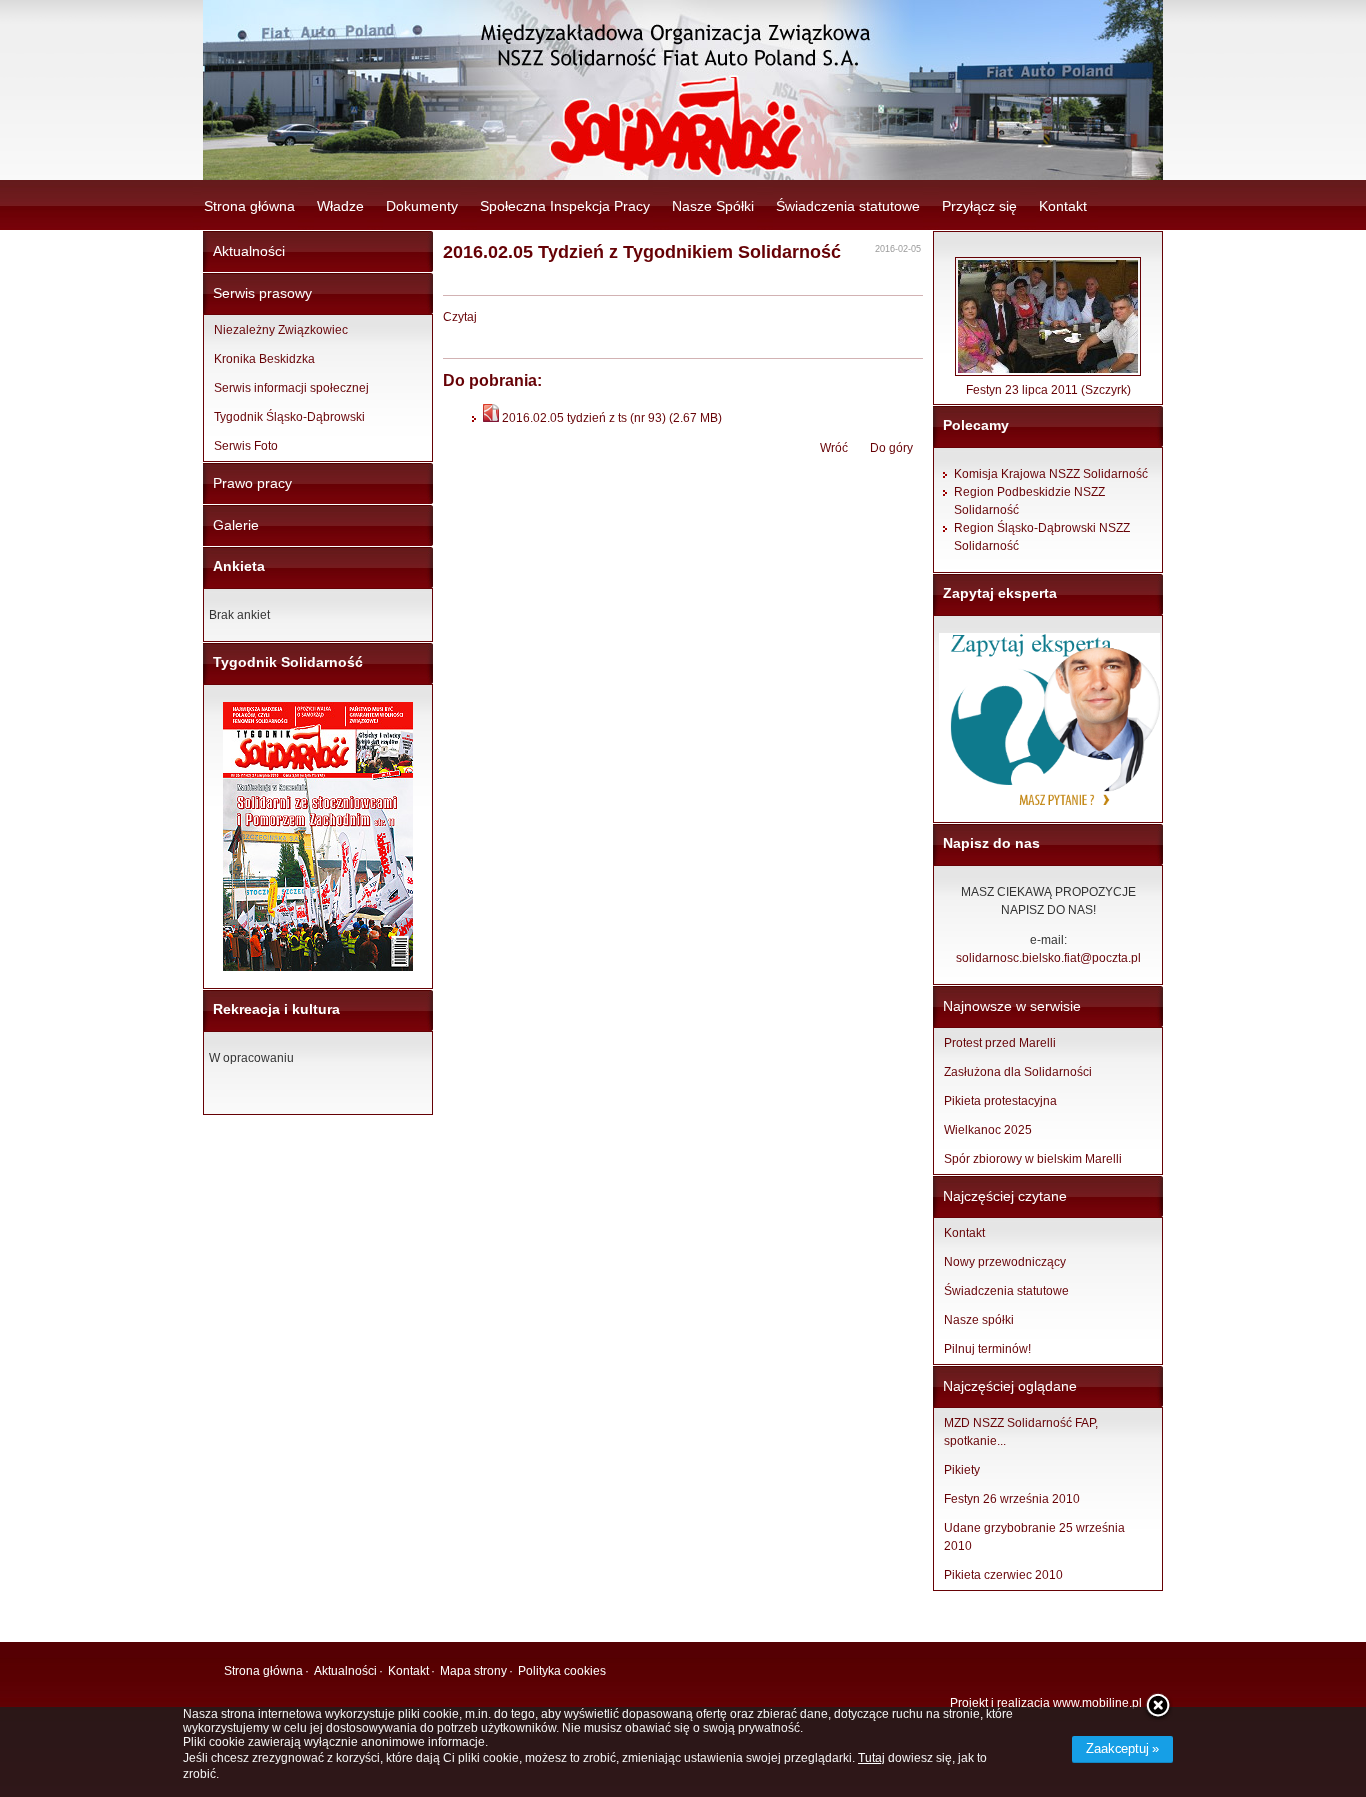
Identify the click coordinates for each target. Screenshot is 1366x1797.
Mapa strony (473, 1671)
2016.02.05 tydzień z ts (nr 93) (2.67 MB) (610, 418)
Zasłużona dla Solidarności (1018, 1072)
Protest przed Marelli (1000, 1043)
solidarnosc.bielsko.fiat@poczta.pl (1048, 958)
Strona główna (249, 206)
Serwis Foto (246, 446)
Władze (340, 206)
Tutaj (871, 1758)
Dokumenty (422, 206)
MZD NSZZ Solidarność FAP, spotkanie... (1021, 1432)
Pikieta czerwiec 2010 (1003, 1575)
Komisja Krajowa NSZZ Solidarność (1051, 474)
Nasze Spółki (713, 206)
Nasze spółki (979, 1320)
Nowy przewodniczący (1005, 1262)
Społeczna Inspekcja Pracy (565, 206)
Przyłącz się (979, 206)
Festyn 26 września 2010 (1012, 1499)
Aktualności (249, 251)
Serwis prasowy (262, 293)
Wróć (834, 448)
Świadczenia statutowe (848, 206)
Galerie (236, 525)
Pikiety (962, 1470)
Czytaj (460, 317)
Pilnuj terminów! (987, 1349)
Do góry (891, 448)
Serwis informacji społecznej (291, 388)
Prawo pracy (252, 483)
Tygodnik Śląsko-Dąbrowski (289, 417)
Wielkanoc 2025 (988, 1130)
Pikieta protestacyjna (1000, 1101)
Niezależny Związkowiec (281, 330)
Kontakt (1063, 206)
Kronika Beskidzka (264, 359)
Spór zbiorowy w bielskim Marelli (1033, 1159)
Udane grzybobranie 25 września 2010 (1034, 1537)
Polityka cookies (562, 1671)
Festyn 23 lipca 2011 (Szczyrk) (1048, 390)
